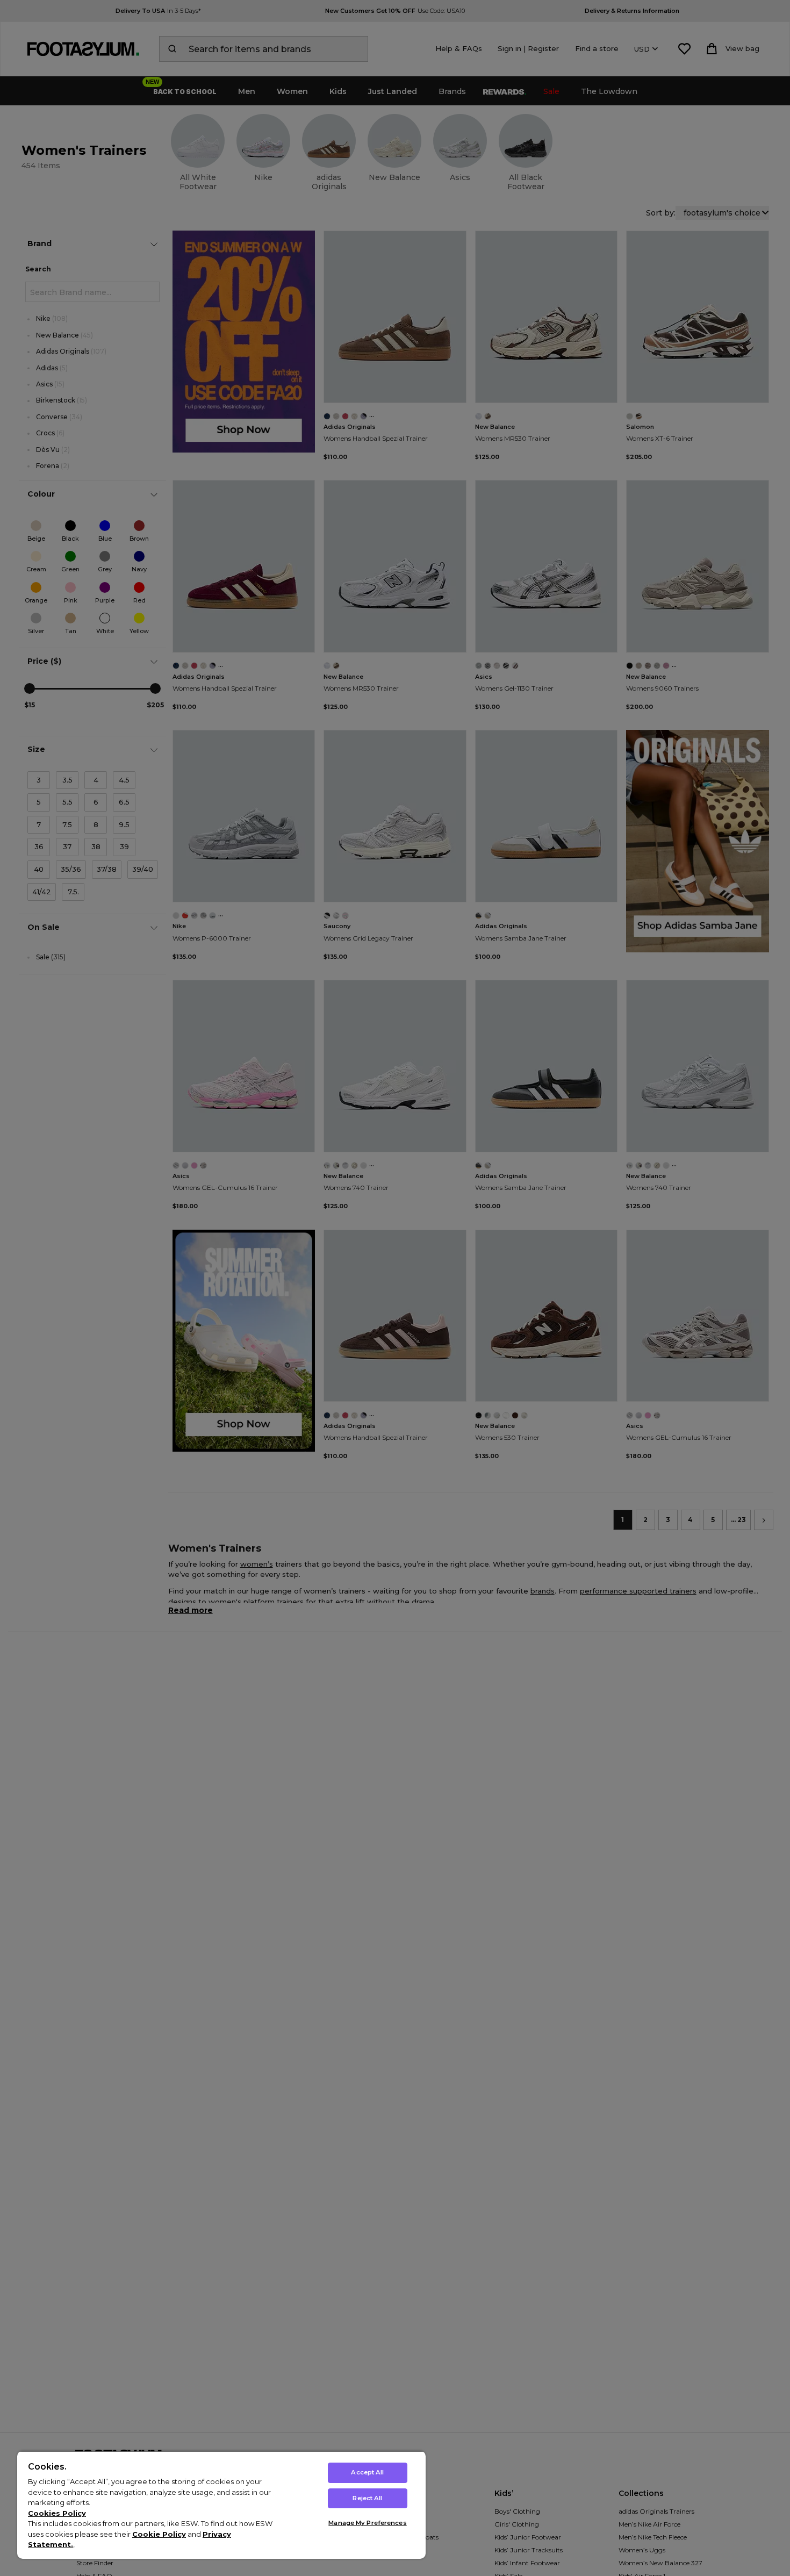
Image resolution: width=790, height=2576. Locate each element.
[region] (221, 2505)
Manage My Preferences (367, 2523)
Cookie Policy (159, 2534)
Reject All (367, 2498)
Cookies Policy (57, 2513)
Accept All (367, 2472)
